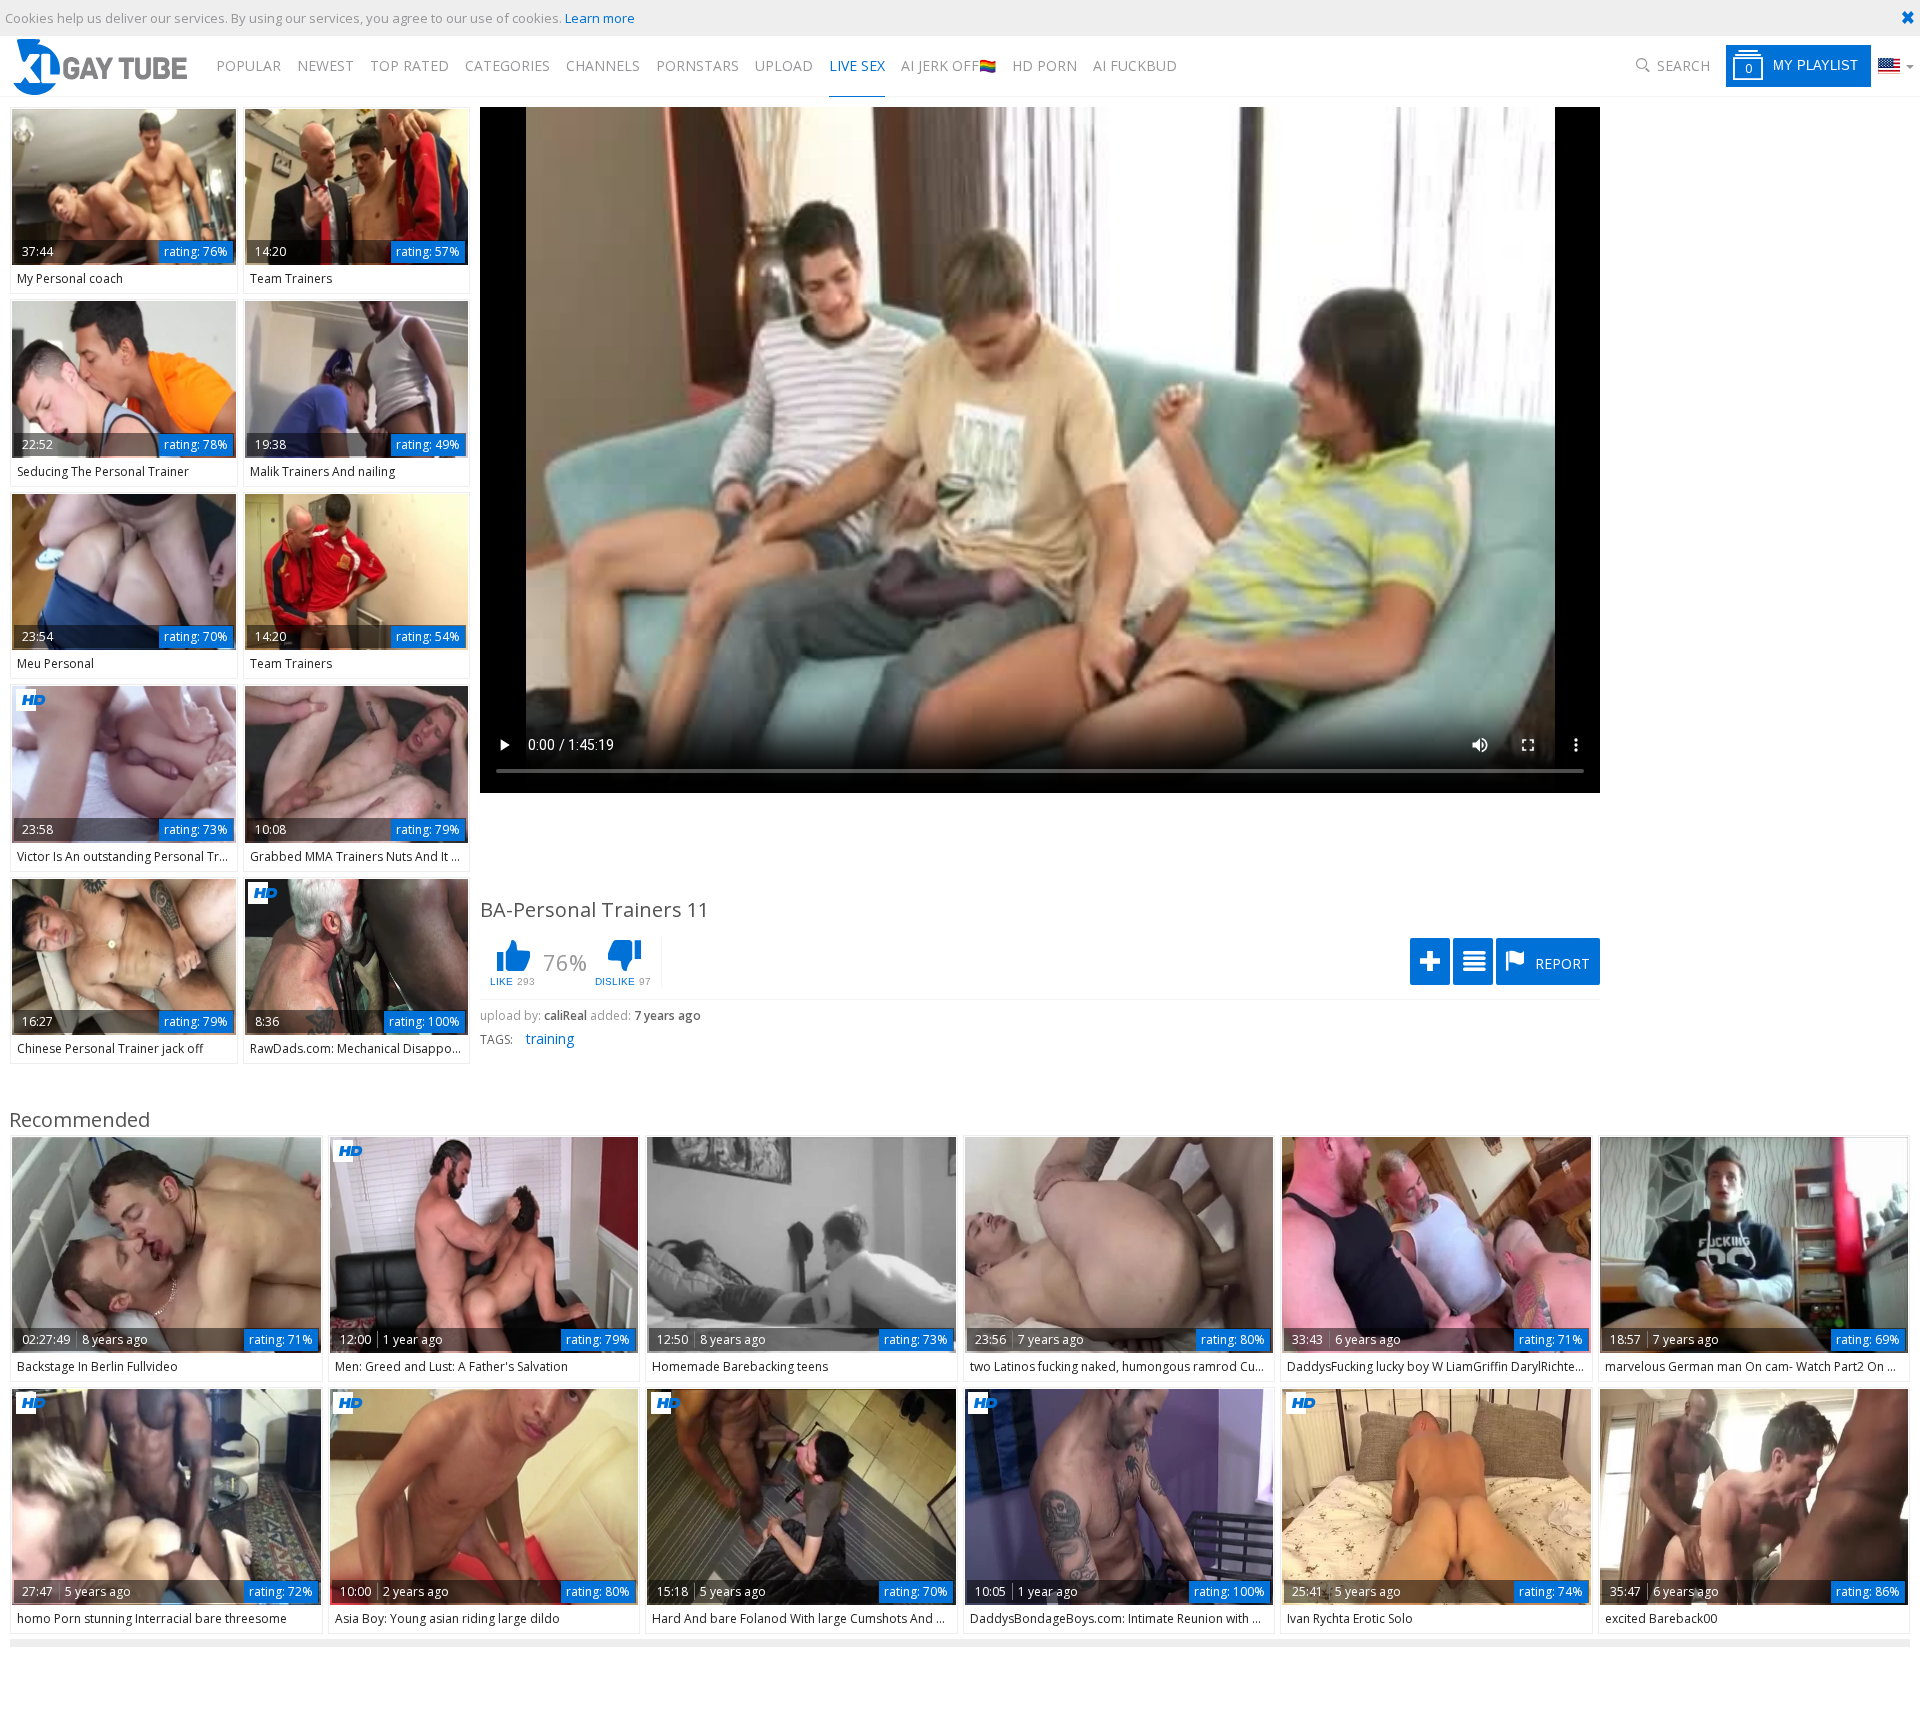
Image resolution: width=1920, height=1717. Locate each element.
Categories (507, 65)
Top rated (409, 65)
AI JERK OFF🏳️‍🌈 (948, 65)
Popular (248, 65)
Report (1560, 963)
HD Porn (1044, 65)
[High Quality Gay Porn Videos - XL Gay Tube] (99, 66)
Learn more (600, 18)
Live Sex (857, 65)
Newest (325, 65)
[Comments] (1473, 961)
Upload (784, 65)
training (550, 1038)
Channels (603, 65)
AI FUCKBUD (1135, 65)
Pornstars (697, 65)
